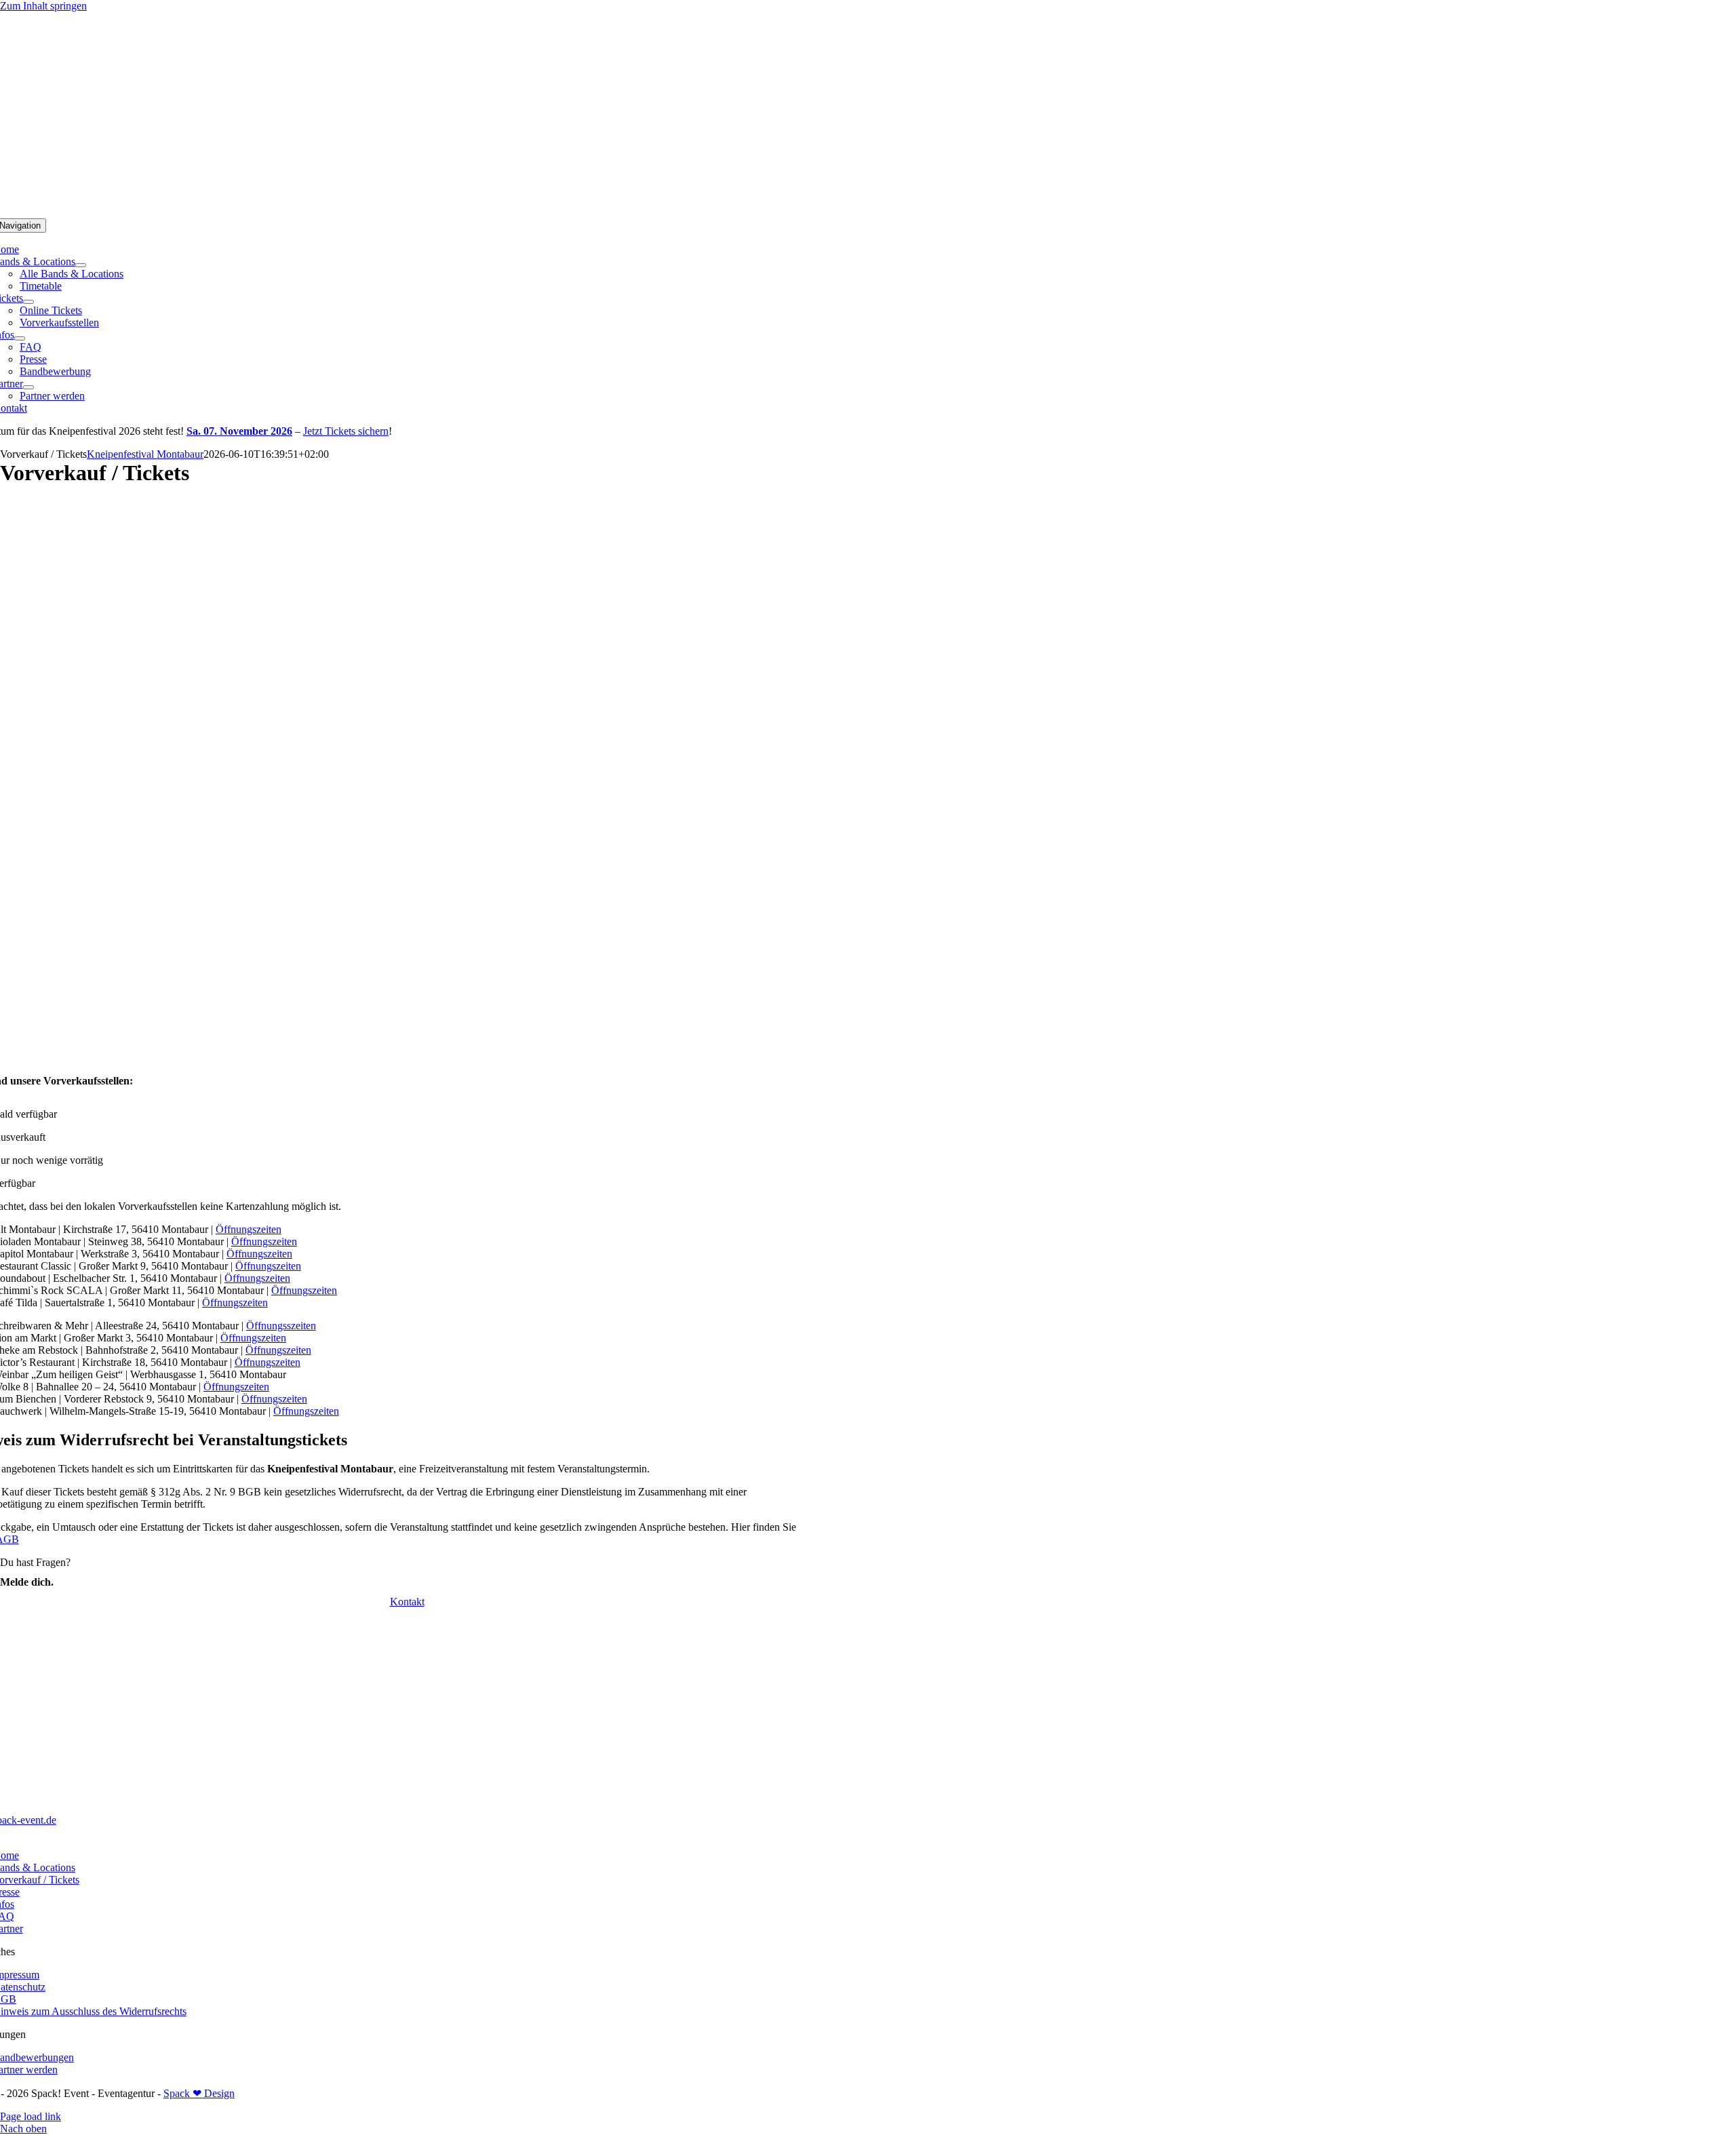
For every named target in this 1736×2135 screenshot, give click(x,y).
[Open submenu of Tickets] (28, 302)
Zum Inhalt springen (43, 6)
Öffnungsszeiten (281, 1326)
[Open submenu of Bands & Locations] (81, 265)
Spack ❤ (182, 2093)
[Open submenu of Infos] (20, 338)
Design (218, 2093)
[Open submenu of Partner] (28, 387)
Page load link (31, 2116)
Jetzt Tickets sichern (346, 431)
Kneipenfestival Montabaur (145, 454)
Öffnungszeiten (249, 1229)
